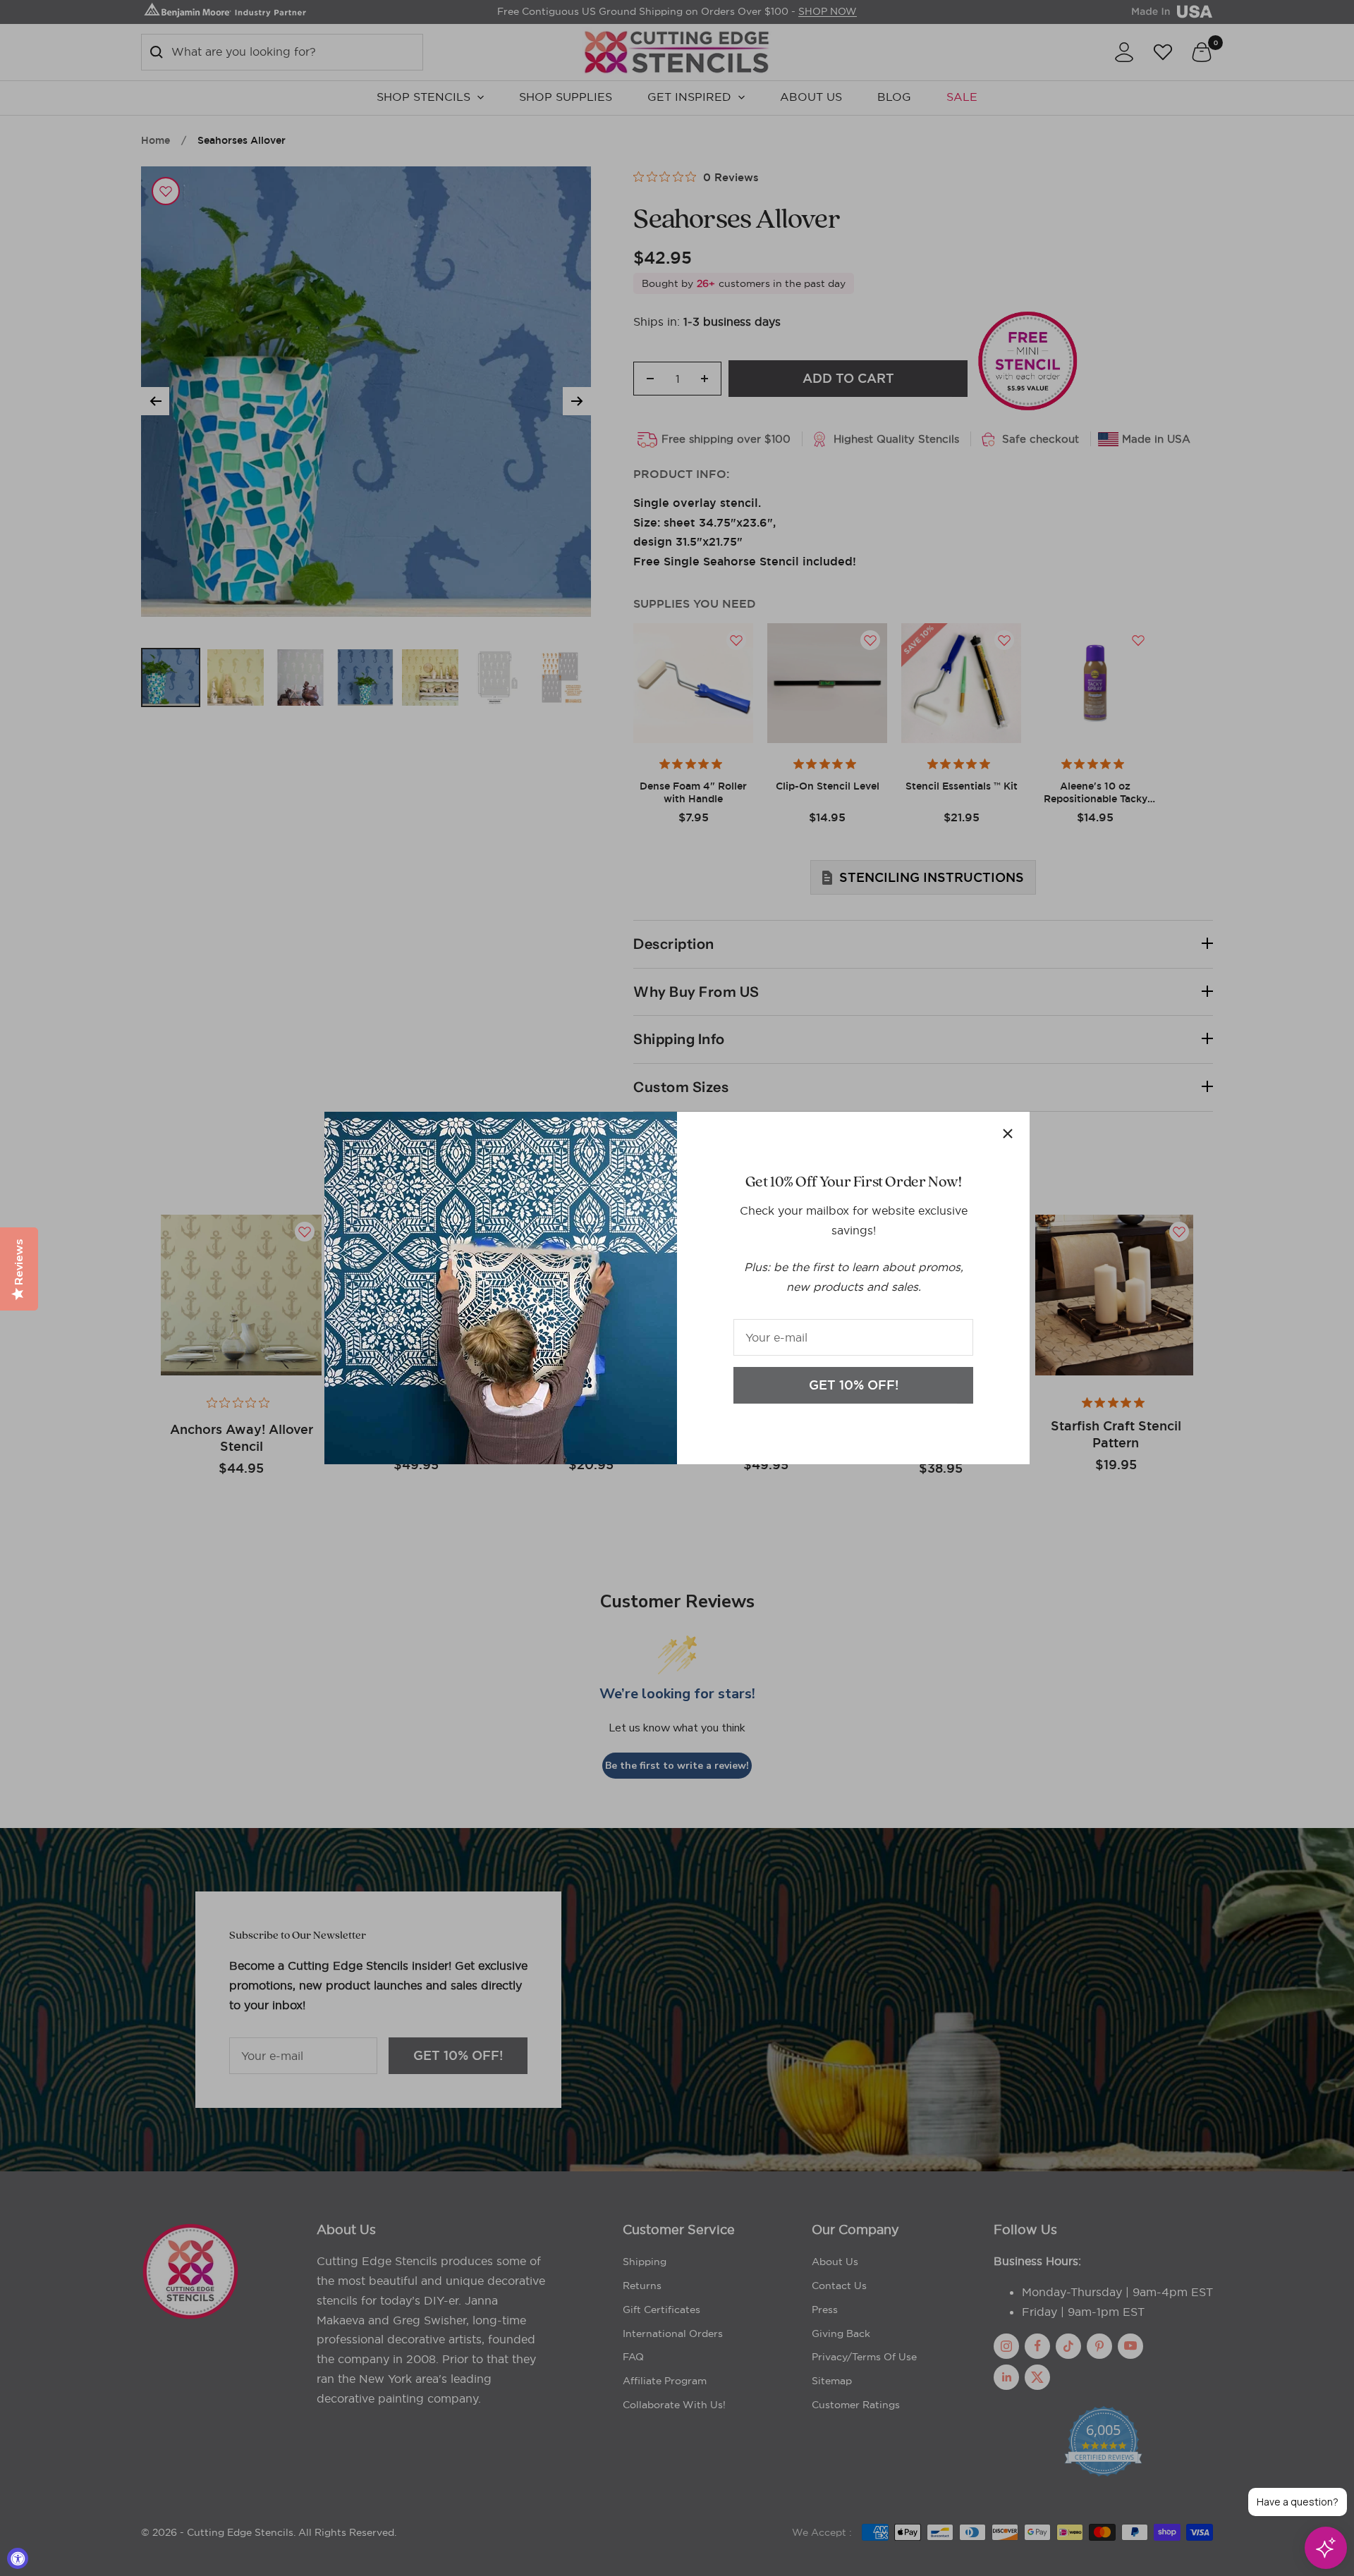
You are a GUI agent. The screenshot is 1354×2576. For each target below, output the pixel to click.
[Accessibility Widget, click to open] (18, 2558)
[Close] (1008, 1134)
